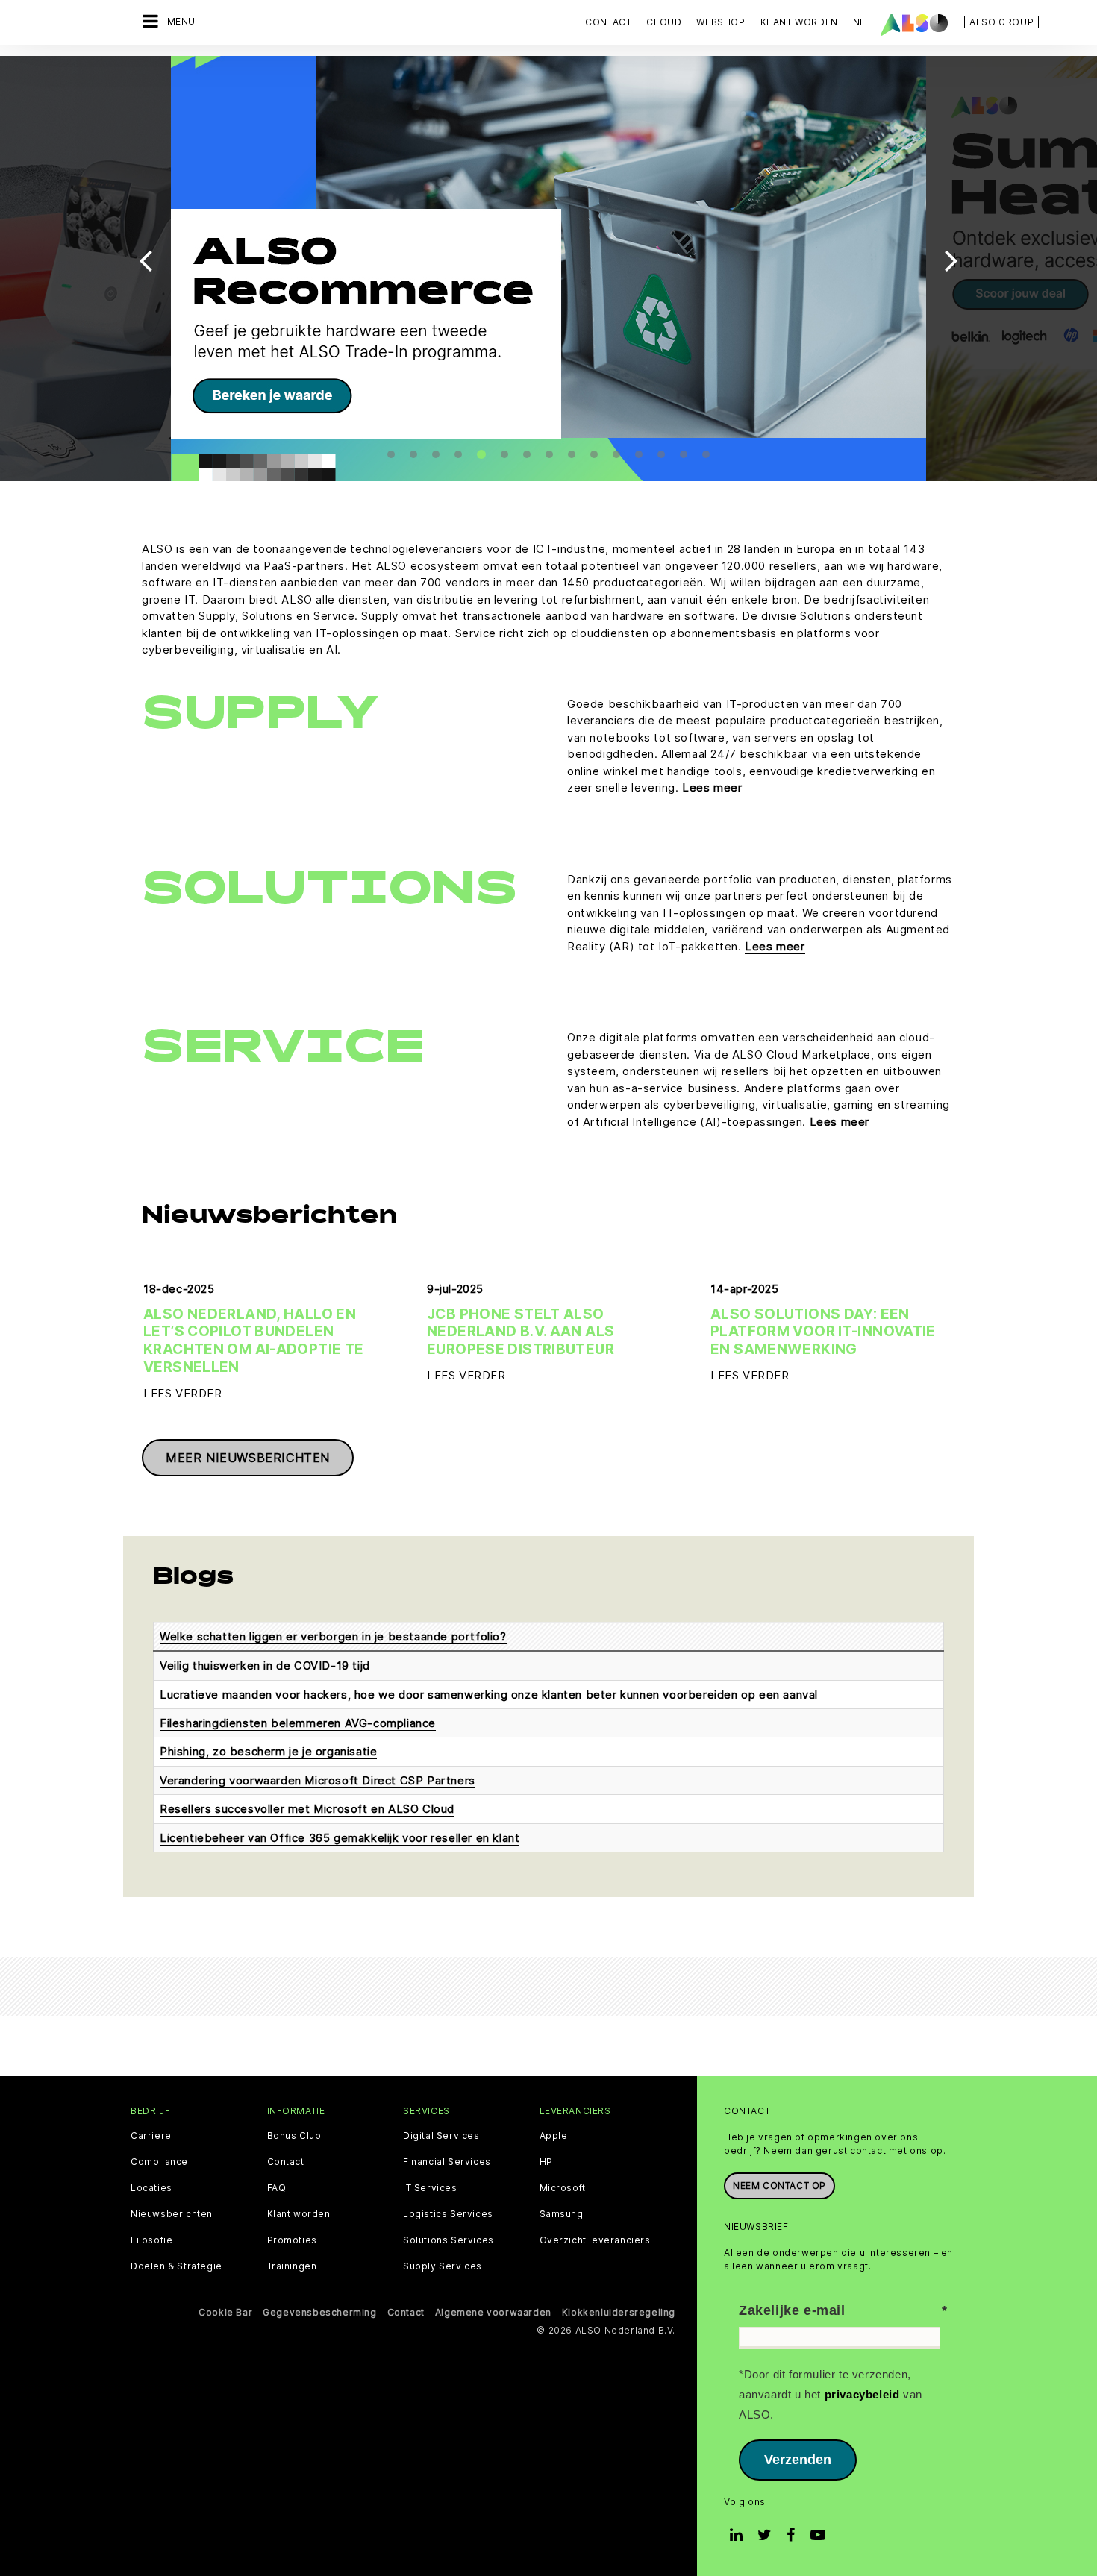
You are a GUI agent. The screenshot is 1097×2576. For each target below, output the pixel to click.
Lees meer (712, 787)
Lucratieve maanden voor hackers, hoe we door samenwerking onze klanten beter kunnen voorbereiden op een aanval (489, 1695)
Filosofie (151, 2240)
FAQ (277, 2188)
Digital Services (441, 2136)
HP (546, 2162)
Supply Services (443, 2266)
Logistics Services (448, 2214)
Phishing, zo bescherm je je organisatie (268, 1751)
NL (859, 22)
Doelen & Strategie (176, 2266)
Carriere (151, 2136)
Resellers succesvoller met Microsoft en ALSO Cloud (307, 1809)
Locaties (151, 2188)
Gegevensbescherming (319, 2312)
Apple (554, 2136)
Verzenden (798, 2460)
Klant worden (299, 2214)
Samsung (562, 2214)
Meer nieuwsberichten (248, 1458)
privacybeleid (862, 2394)
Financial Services (447, 2162)
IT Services (430, 2188)
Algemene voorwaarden (493, 2312)
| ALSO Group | (1001, 22)
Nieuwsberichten (172, 2214)
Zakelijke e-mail (792, 2310)
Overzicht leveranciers (595, 2240)
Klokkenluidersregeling (619, 2312)
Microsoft (563, 2188)
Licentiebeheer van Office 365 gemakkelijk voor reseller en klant (340, 1838)
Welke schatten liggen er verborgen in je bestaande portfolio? (333, 1636)
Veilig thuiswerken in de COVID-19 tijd (265, 1665)
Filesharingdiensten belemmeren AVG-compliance (298, 1723)
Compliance (159, 2162)
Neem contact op (779, 2185)
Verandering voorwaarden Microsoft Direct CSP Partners (318, 1780)
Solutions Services (449, 2240)
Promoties (292, 2240)
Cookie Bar (225, 2312)
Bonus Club (294, 2136)
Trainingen (292, 2266)
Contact (608, 22)
